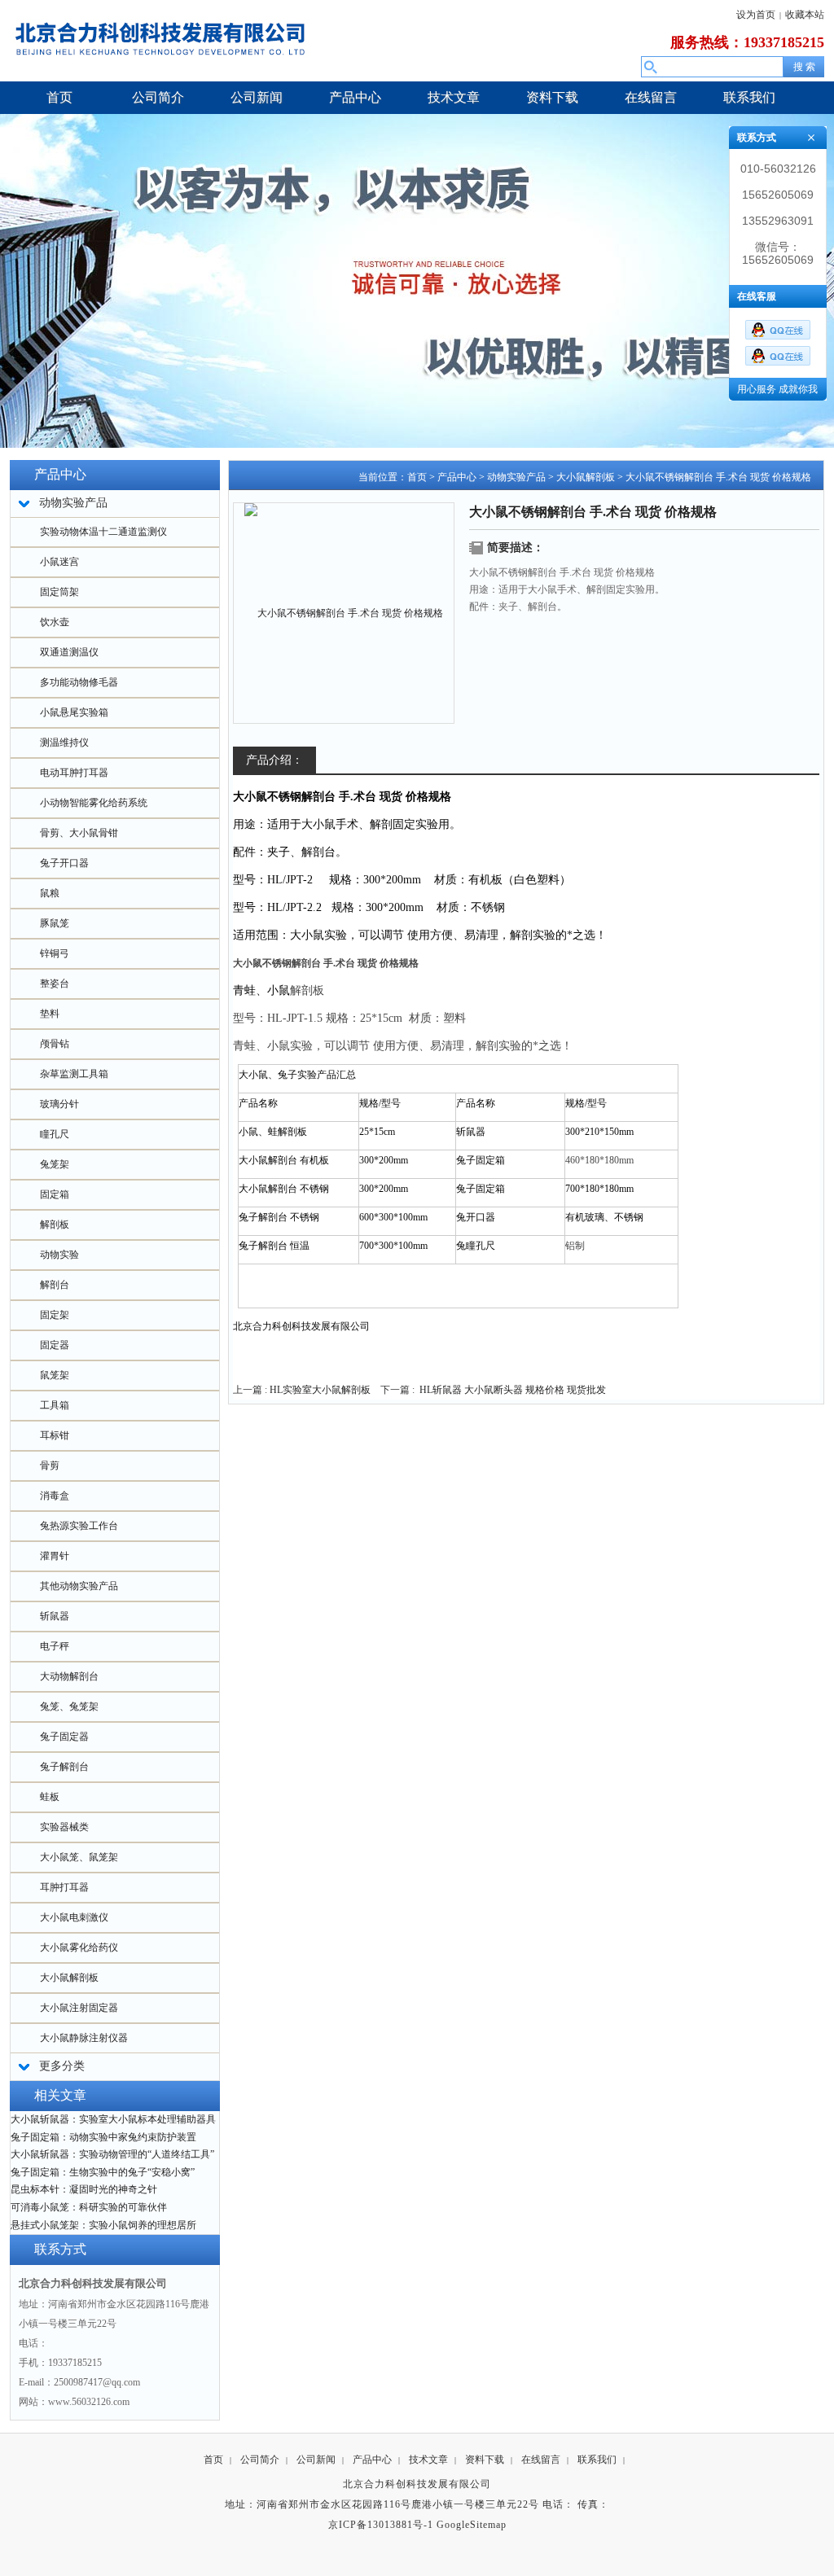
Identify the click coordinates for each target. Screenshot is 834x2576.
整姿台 (55, 984)
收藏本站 (805, 15)
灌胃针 (55, 1556)
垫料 (50, 1014)
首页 (417, 477)
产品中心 (457, 477)
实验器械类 (64, 1827)
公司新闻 (316, 2460)
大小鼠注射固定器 (79, 2008)
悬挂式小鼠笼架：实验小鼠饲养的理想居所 (103, 2225)
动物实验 (59, 1255)
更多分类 (62, 2066)
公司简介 (260, 2460)
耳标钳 (55, 1435)
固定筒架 (59, 592)
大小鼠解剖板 (69, 1978)
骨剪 (50, 1465)
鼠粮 (50, 893)
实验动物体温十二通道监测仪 (103, 532)
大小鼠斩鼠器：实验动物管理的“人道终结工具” (112, 2154)
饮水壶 (55, 622)
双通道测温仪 (69, 652)
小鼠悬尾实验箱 (74, 712)
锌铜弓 (55, 953)
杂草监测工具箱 (74, 1074)
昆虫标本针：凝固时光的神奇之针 (84, 2189)
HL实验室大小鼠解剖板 (320, 1390)
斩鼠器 (55, 1616)
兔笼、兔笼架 (69, 1706)
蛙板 (50, 1797)
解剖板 (55, 1224)
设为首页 (756, 15)
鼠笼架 (55, 1375)
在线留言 (541, 2460)
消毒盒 (55, 1496)
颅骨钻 (55, 1044)
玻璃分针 (59, 1104)
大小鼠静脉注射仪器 (84, 2038)
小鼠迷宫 (59, 562)
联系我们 (597, 2460)
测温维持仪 (64, 743)
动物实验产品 (516, 477)
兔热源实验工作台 (79, 1526)
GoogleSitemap (472, 2525)
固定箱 (55, 1194)
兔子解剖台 (64, 1767)
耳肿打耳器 (64, 1887)
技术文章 (428, 2460)
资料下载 (485, 2460)
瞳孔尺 (55, 1134)
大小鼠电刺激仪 (74, 1917)
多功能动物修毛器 (79, 682)
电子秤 (55, 1646)
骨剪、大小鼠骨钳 (79, 833)
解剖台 (55, 1285)
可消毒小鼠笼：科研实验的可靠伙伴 (89, 2207)
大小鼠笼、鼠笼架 (79, 1857)
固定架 (55, 1315)
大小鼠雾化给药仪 (79, 1947)
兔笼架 (55, 1164)
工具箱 (55, 1405)
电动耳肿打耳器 (74, 773)
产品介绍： (274, 760)
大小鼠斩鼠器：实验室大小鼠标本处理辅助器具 (113, 2119)
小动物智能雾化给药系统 (94, 803)
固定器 (55, 1345)
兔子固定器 (64, 1737)
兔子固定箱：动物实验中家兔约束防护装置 (103, 2137)
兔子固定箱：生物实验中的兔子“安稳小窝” (103, 2172)
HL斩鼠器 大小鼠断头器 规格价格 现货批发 (513, 1390)
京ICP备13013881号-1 (381, 2525)
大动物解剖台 (69, 1676)
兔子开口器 (64, 863)
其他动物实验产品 (79, 1586)
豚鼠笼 (55, 923)
